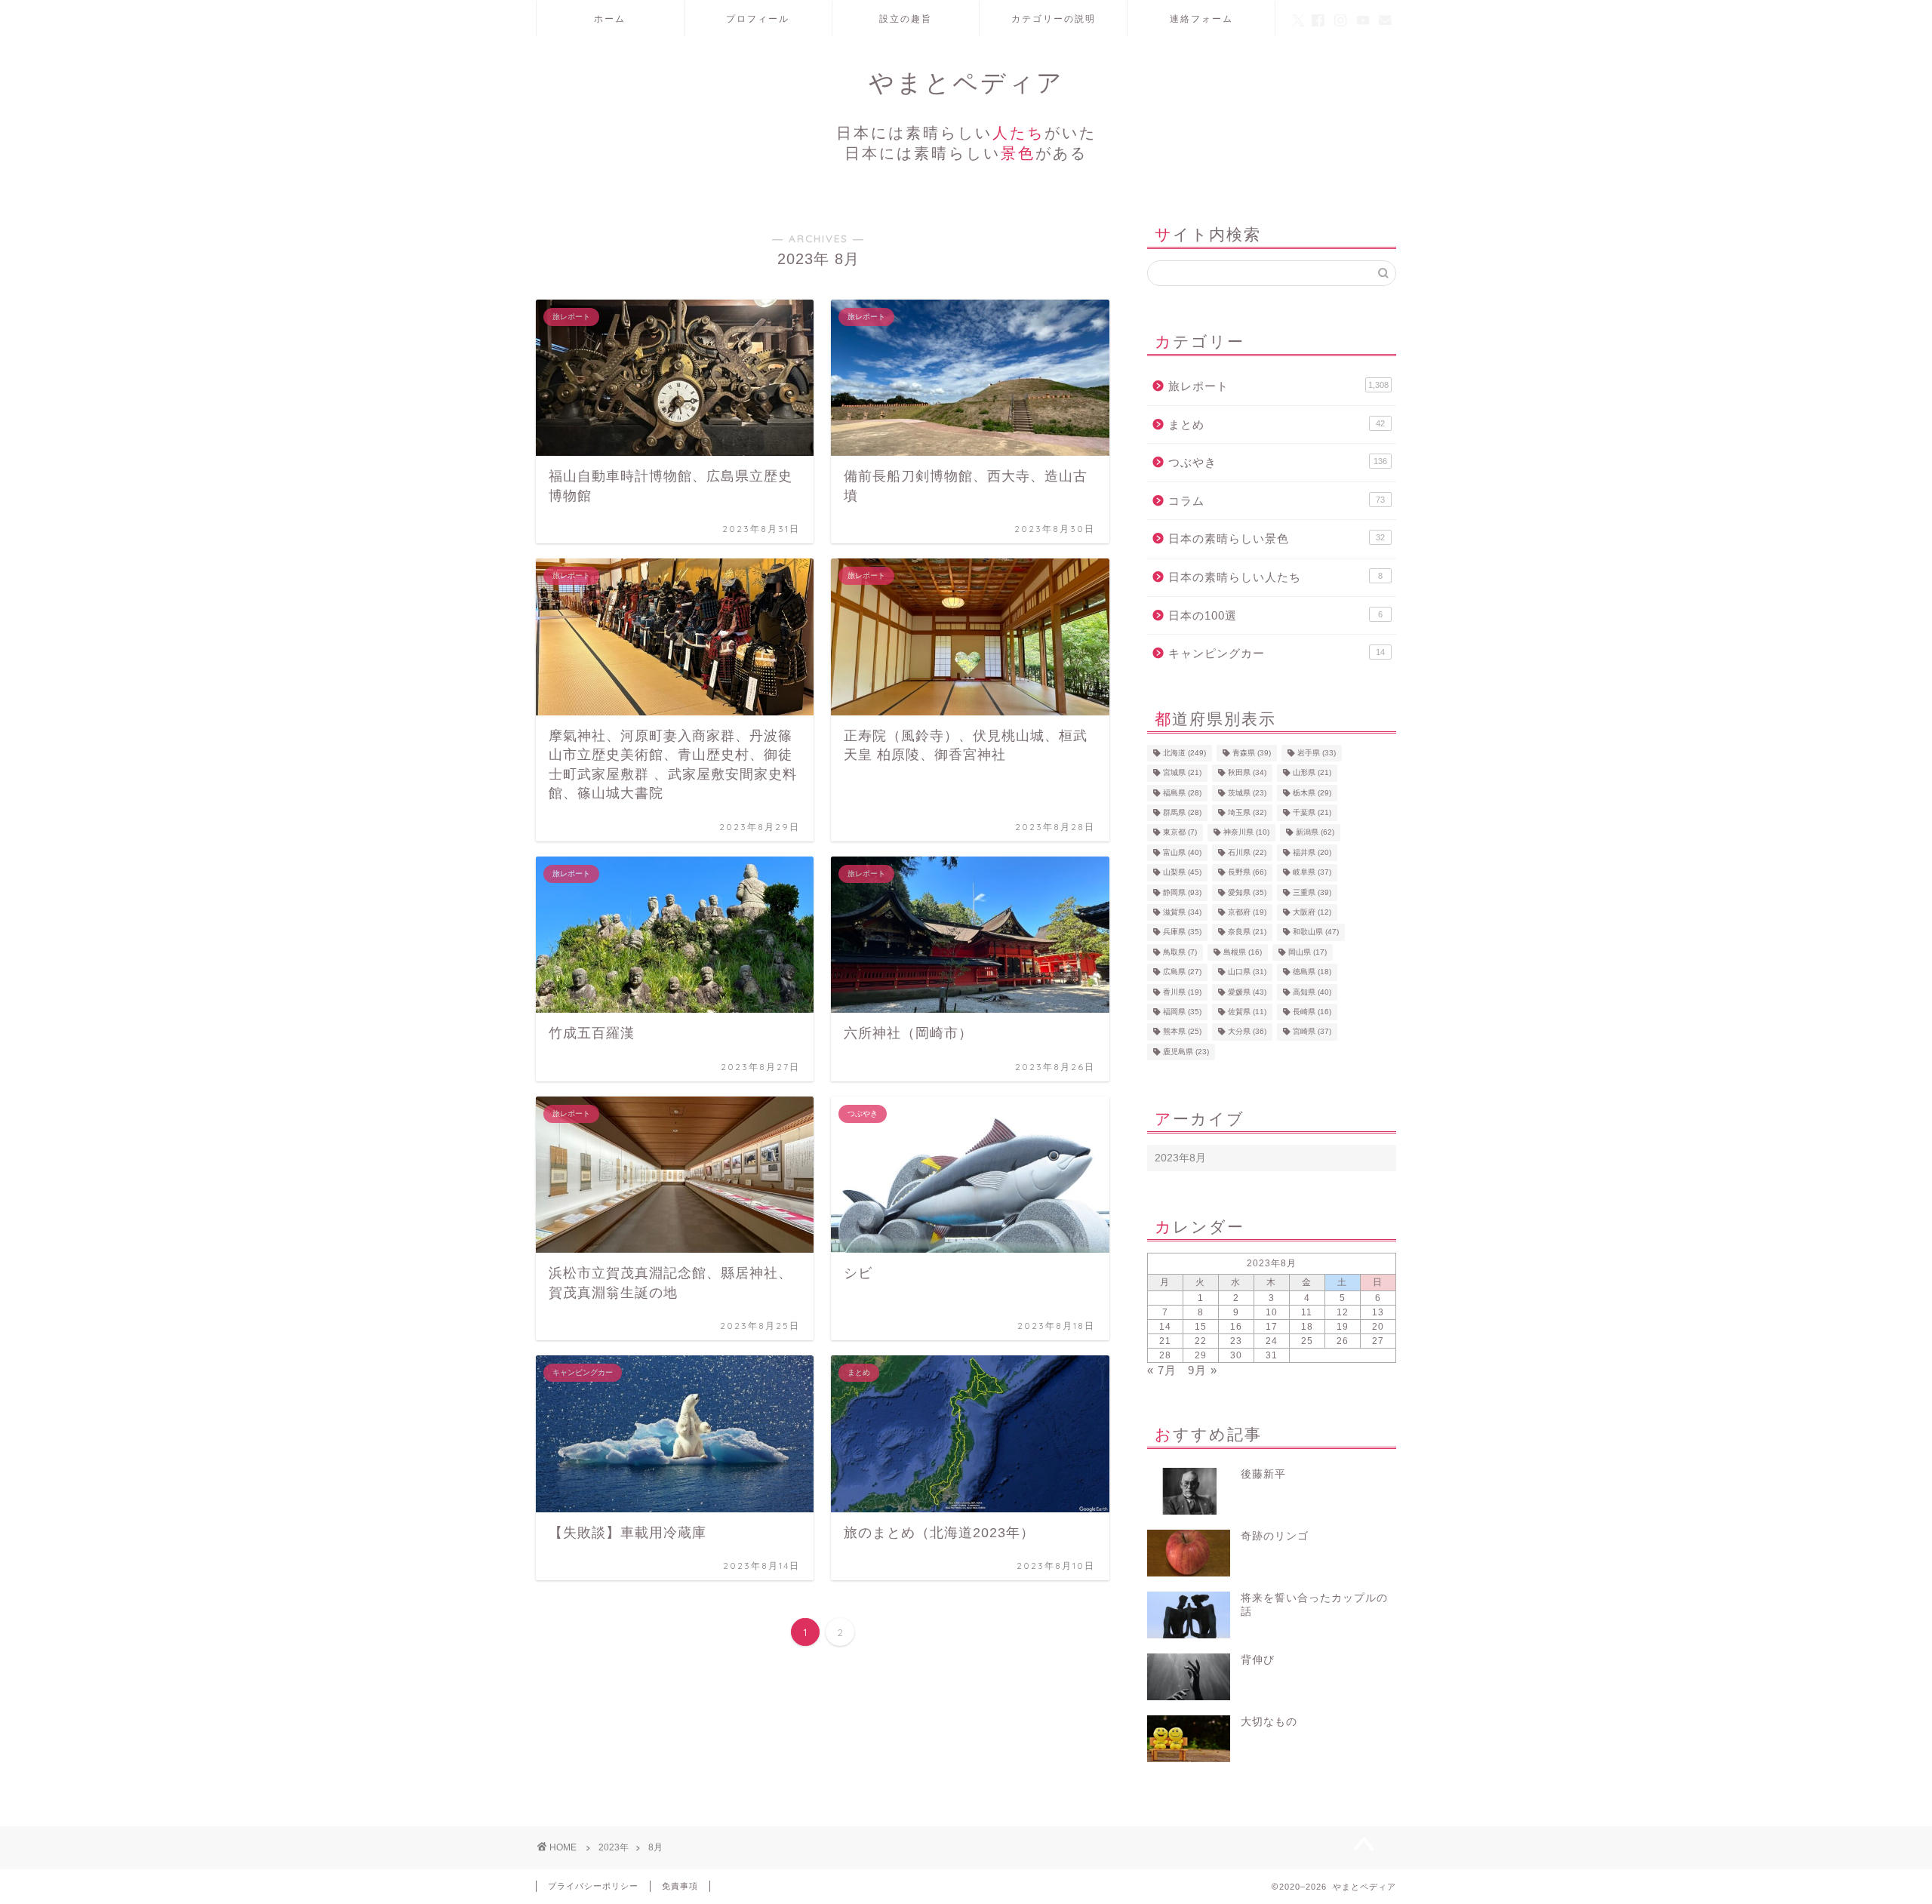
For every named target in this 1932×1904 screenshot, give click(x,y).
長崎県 (1312, 1012)
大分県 (1247, 1032)
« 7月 (1162, 1370)
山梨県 (1182, 873)
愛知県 (1247, 892)
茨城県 (1247, 793)
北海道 (1184, 753)
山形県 (1312, 773)
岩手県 (1317, 753)
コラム (1277, 501)
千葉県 (1312, 812)
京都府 (1247, 912)
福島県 (1182, 793)
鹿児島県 (1186, 1052)
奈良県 (1247, 932)
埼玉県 (1247, 812)
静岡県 (1182, 892)
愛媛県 (1247, 992)
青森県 (1252, 753)
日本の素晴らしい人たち (1275, 577)
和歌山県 (1316, 932)
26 (1343, 1341)
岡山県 (1307, 952)
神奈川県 (1246, 833)
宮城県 (1182, 773)
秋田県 (1247, 773)
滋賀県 (1182, 912)
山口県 (1247, 972)
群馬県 (1182, 812)
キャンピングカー (1277, 653)
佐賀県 (1247, 1012)
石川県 (1247, 852)
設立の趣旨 (906, 18)
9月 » (1203, 1370)
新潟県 (1315, 833)
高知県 (1312, 992)
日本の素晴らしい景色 (1277, 538)
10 (1272, 1312)
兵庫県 (1182, 932)
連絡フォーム (1201, 18)
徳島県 (1312, 972)
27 (1378, 1341)
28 (1165, 1355)
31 (1272, 1355)
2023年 (614, 1847)
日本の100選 (1275, 615)
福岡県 (1182, 1012)
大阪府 (1312, 912)
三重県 (1312, 892)
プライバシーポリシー (593, 1886)
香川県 (1182, 992)
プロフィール (758, 18)
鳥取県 (1180, 952)
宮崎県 (1312, 1032)
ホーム (610, 18)
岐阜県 (1312, 873)
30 (1236, 1355)
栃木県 (1312, 793)
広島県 (1182, 972)
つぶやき (1278, 462)
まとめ (1277, 424)
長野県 (1247, 873)
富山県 (1182, 852)
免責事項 (680, 1886)
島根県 (1243, 952)
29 (1201, 1355)
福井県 (1312, 852)
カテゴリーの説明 (1054, 18)
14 (1165, 1327)
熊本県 (1182, 1032)
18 (1307, 1327)
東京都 (1180, 833)
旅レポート (1278, 386)
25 (1307, 1341)
